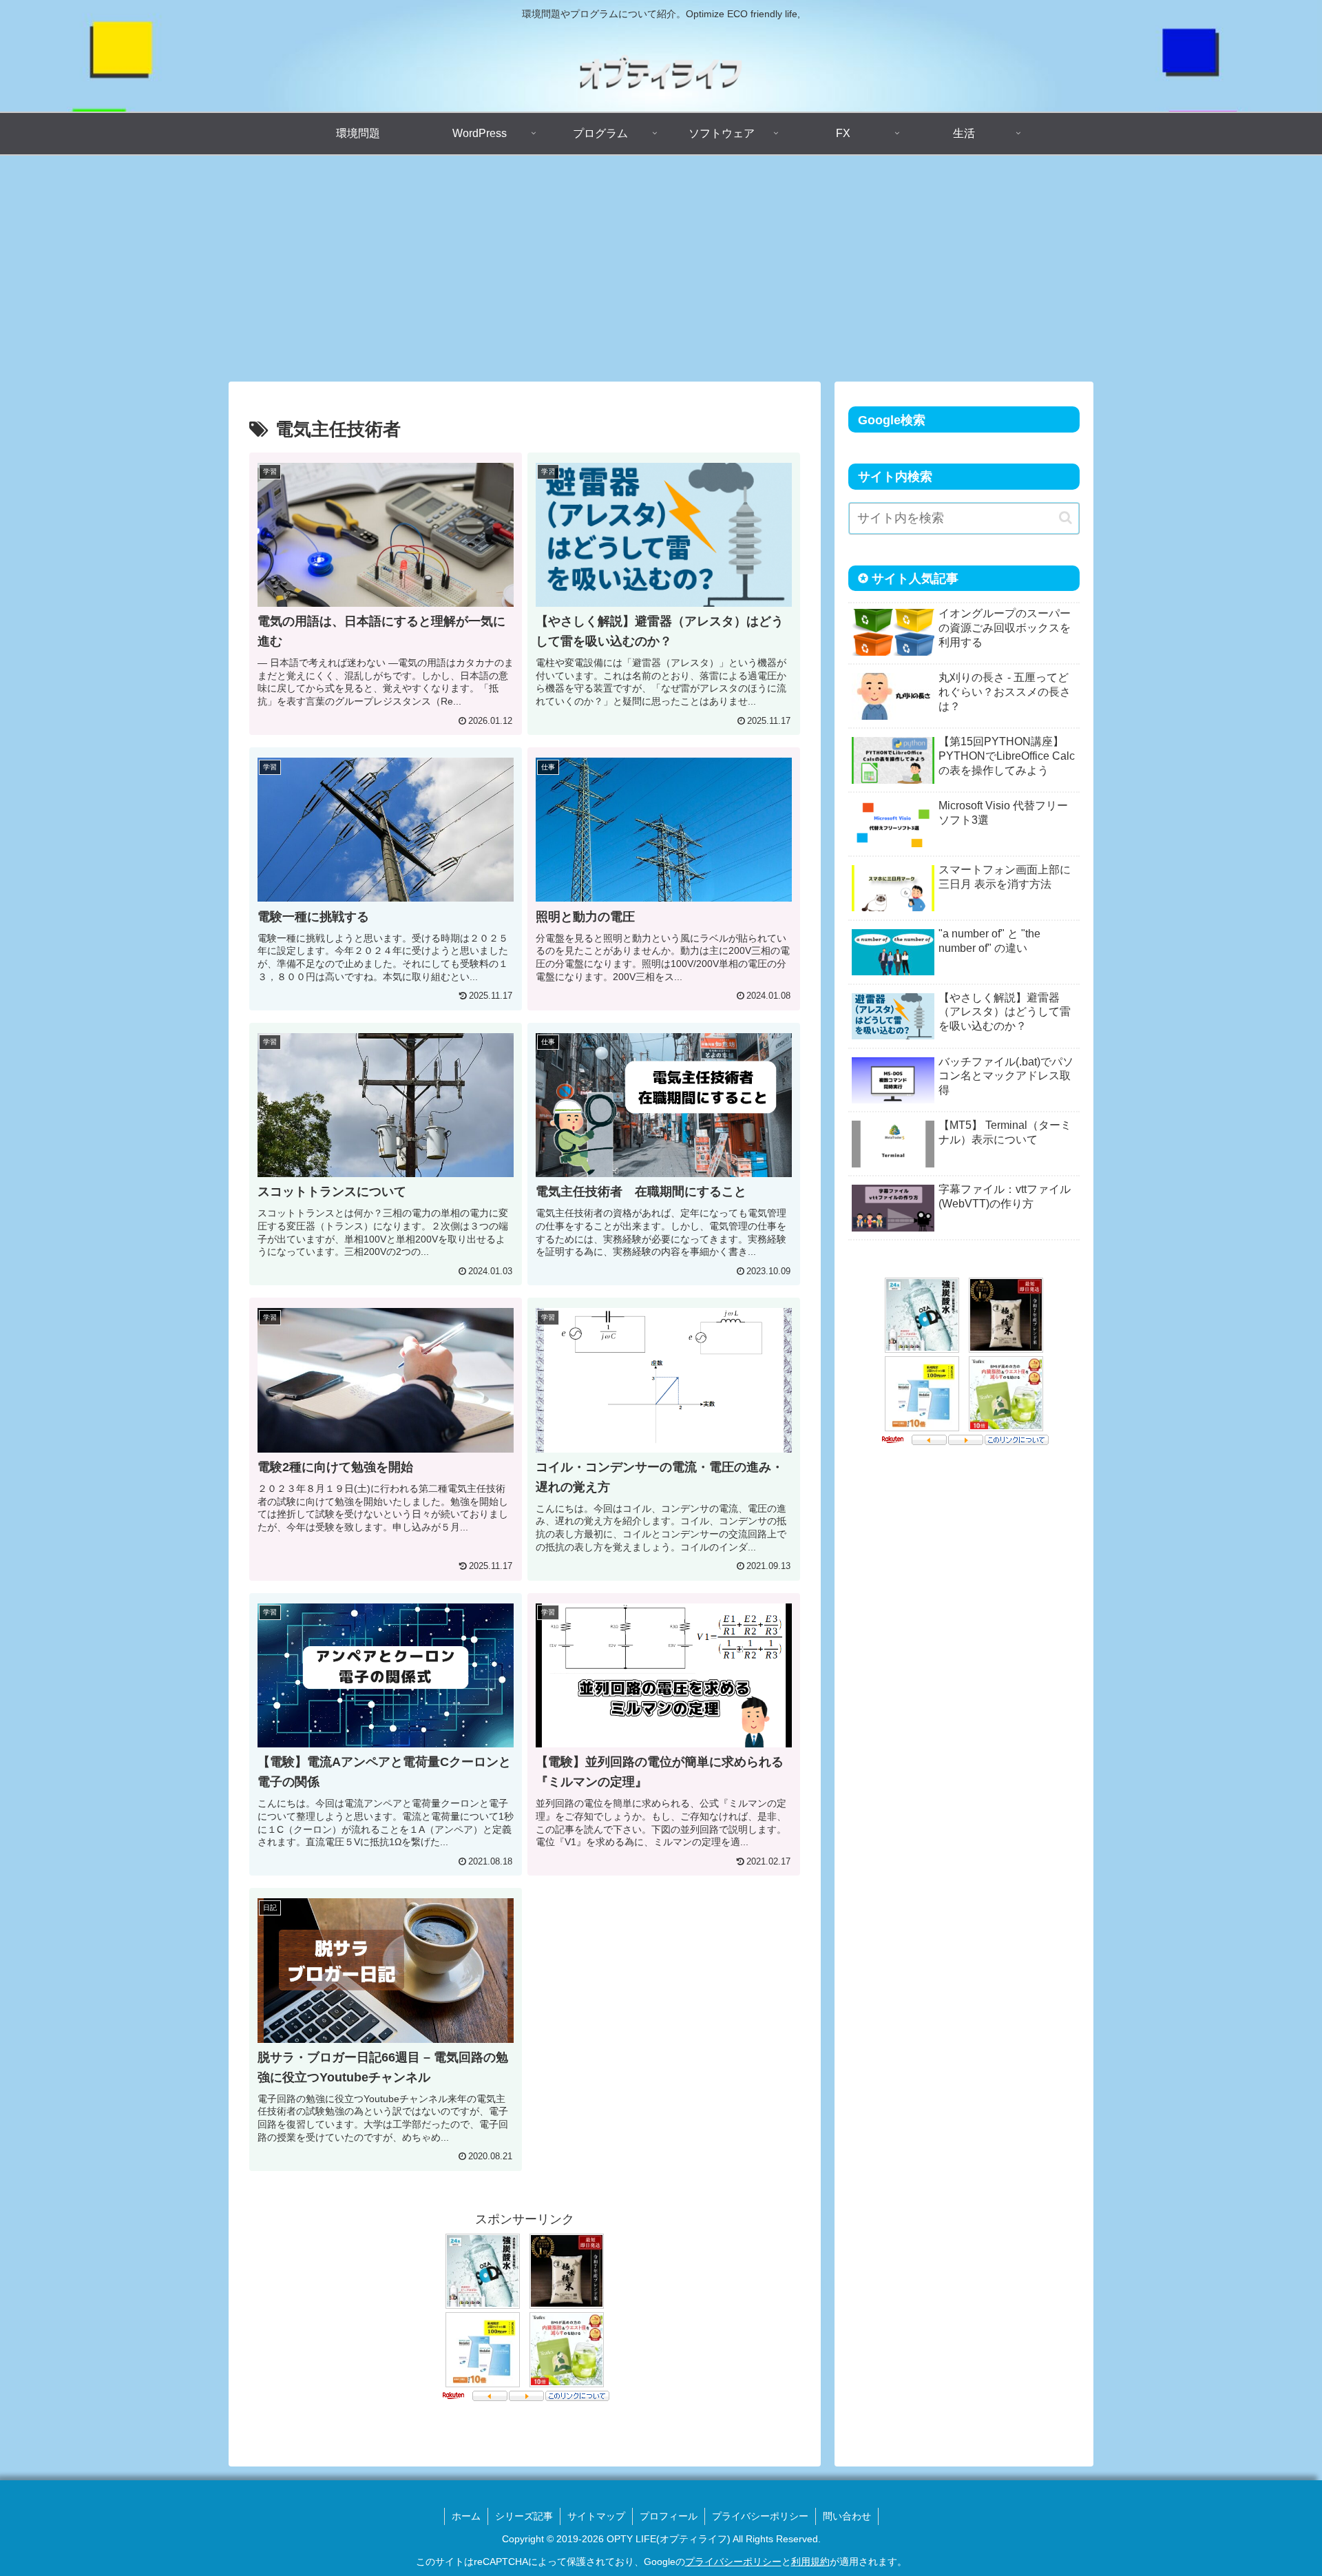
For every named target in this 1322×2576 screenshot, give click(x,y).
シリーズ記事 (524, 2516)
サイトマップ (596, 2516)
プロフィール (669, 2516)
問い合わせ (847, 2516)
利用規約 (810, 2562)
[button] (1066, 518)
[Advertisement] (661, 269)
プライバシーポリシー (760, 2516)
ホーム (466, 2516)
